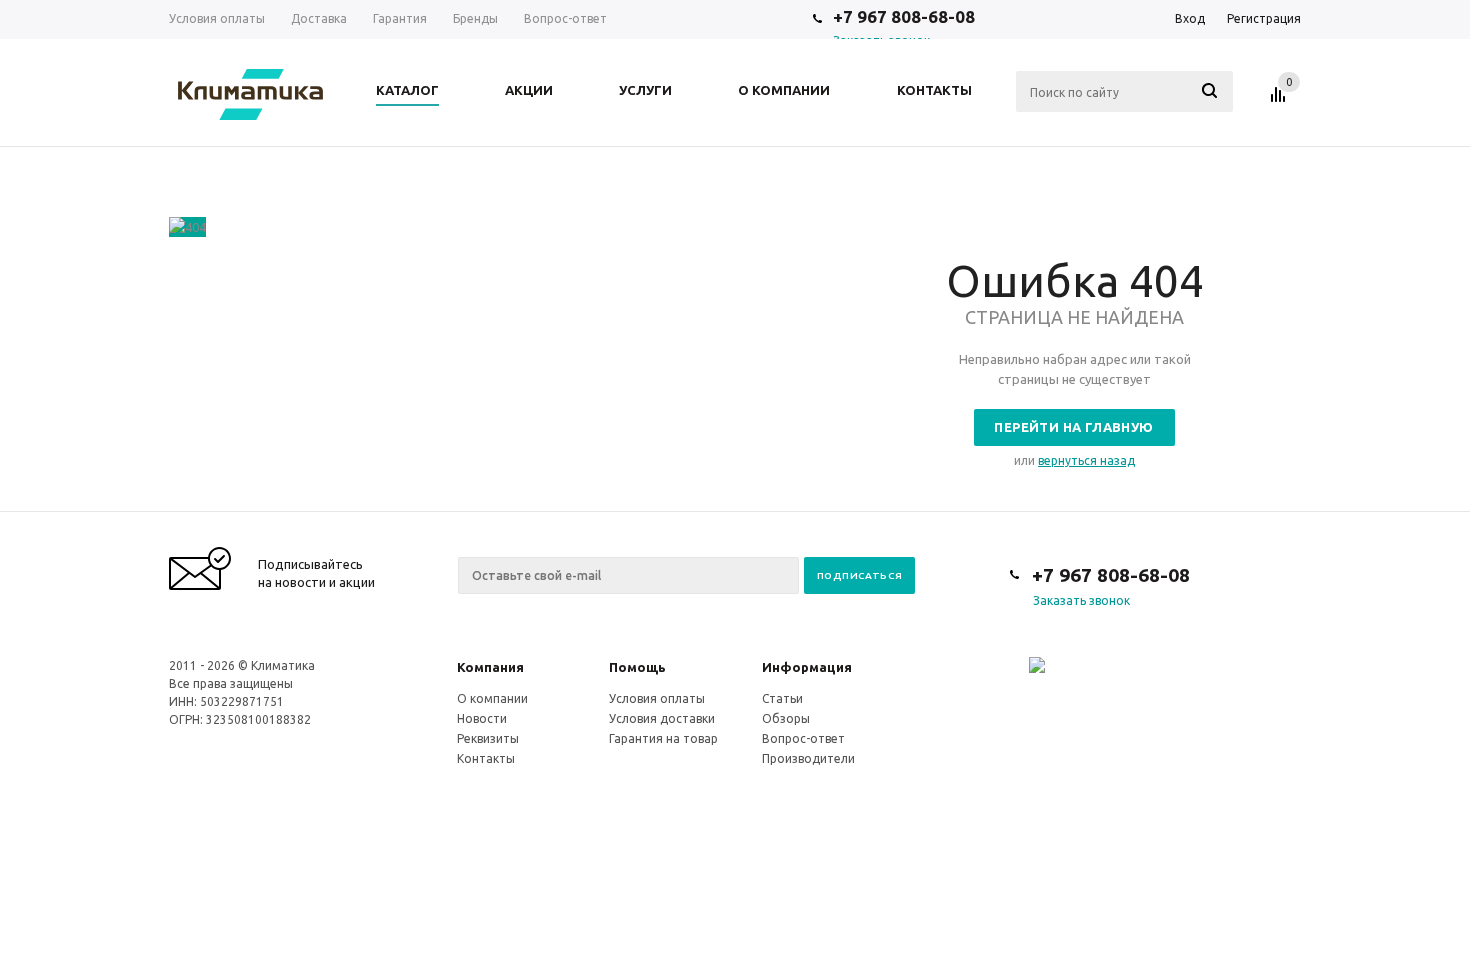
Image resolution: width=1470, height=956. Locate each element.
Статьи (782, 698)
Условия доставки (662, 718)
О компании (492, 698)
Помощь (637, 667)
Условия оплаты (657, 698)
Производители (808, 758)
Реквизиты (488, 738)
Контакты (486, 758)
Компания (490, 667)
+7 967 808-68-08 (904, 16)
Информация (807, 667)
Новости (482, 718)
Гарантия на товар (663, 738)
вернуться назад (1086, 460)
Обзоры (786, 718)
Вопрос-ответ (803, 738)
